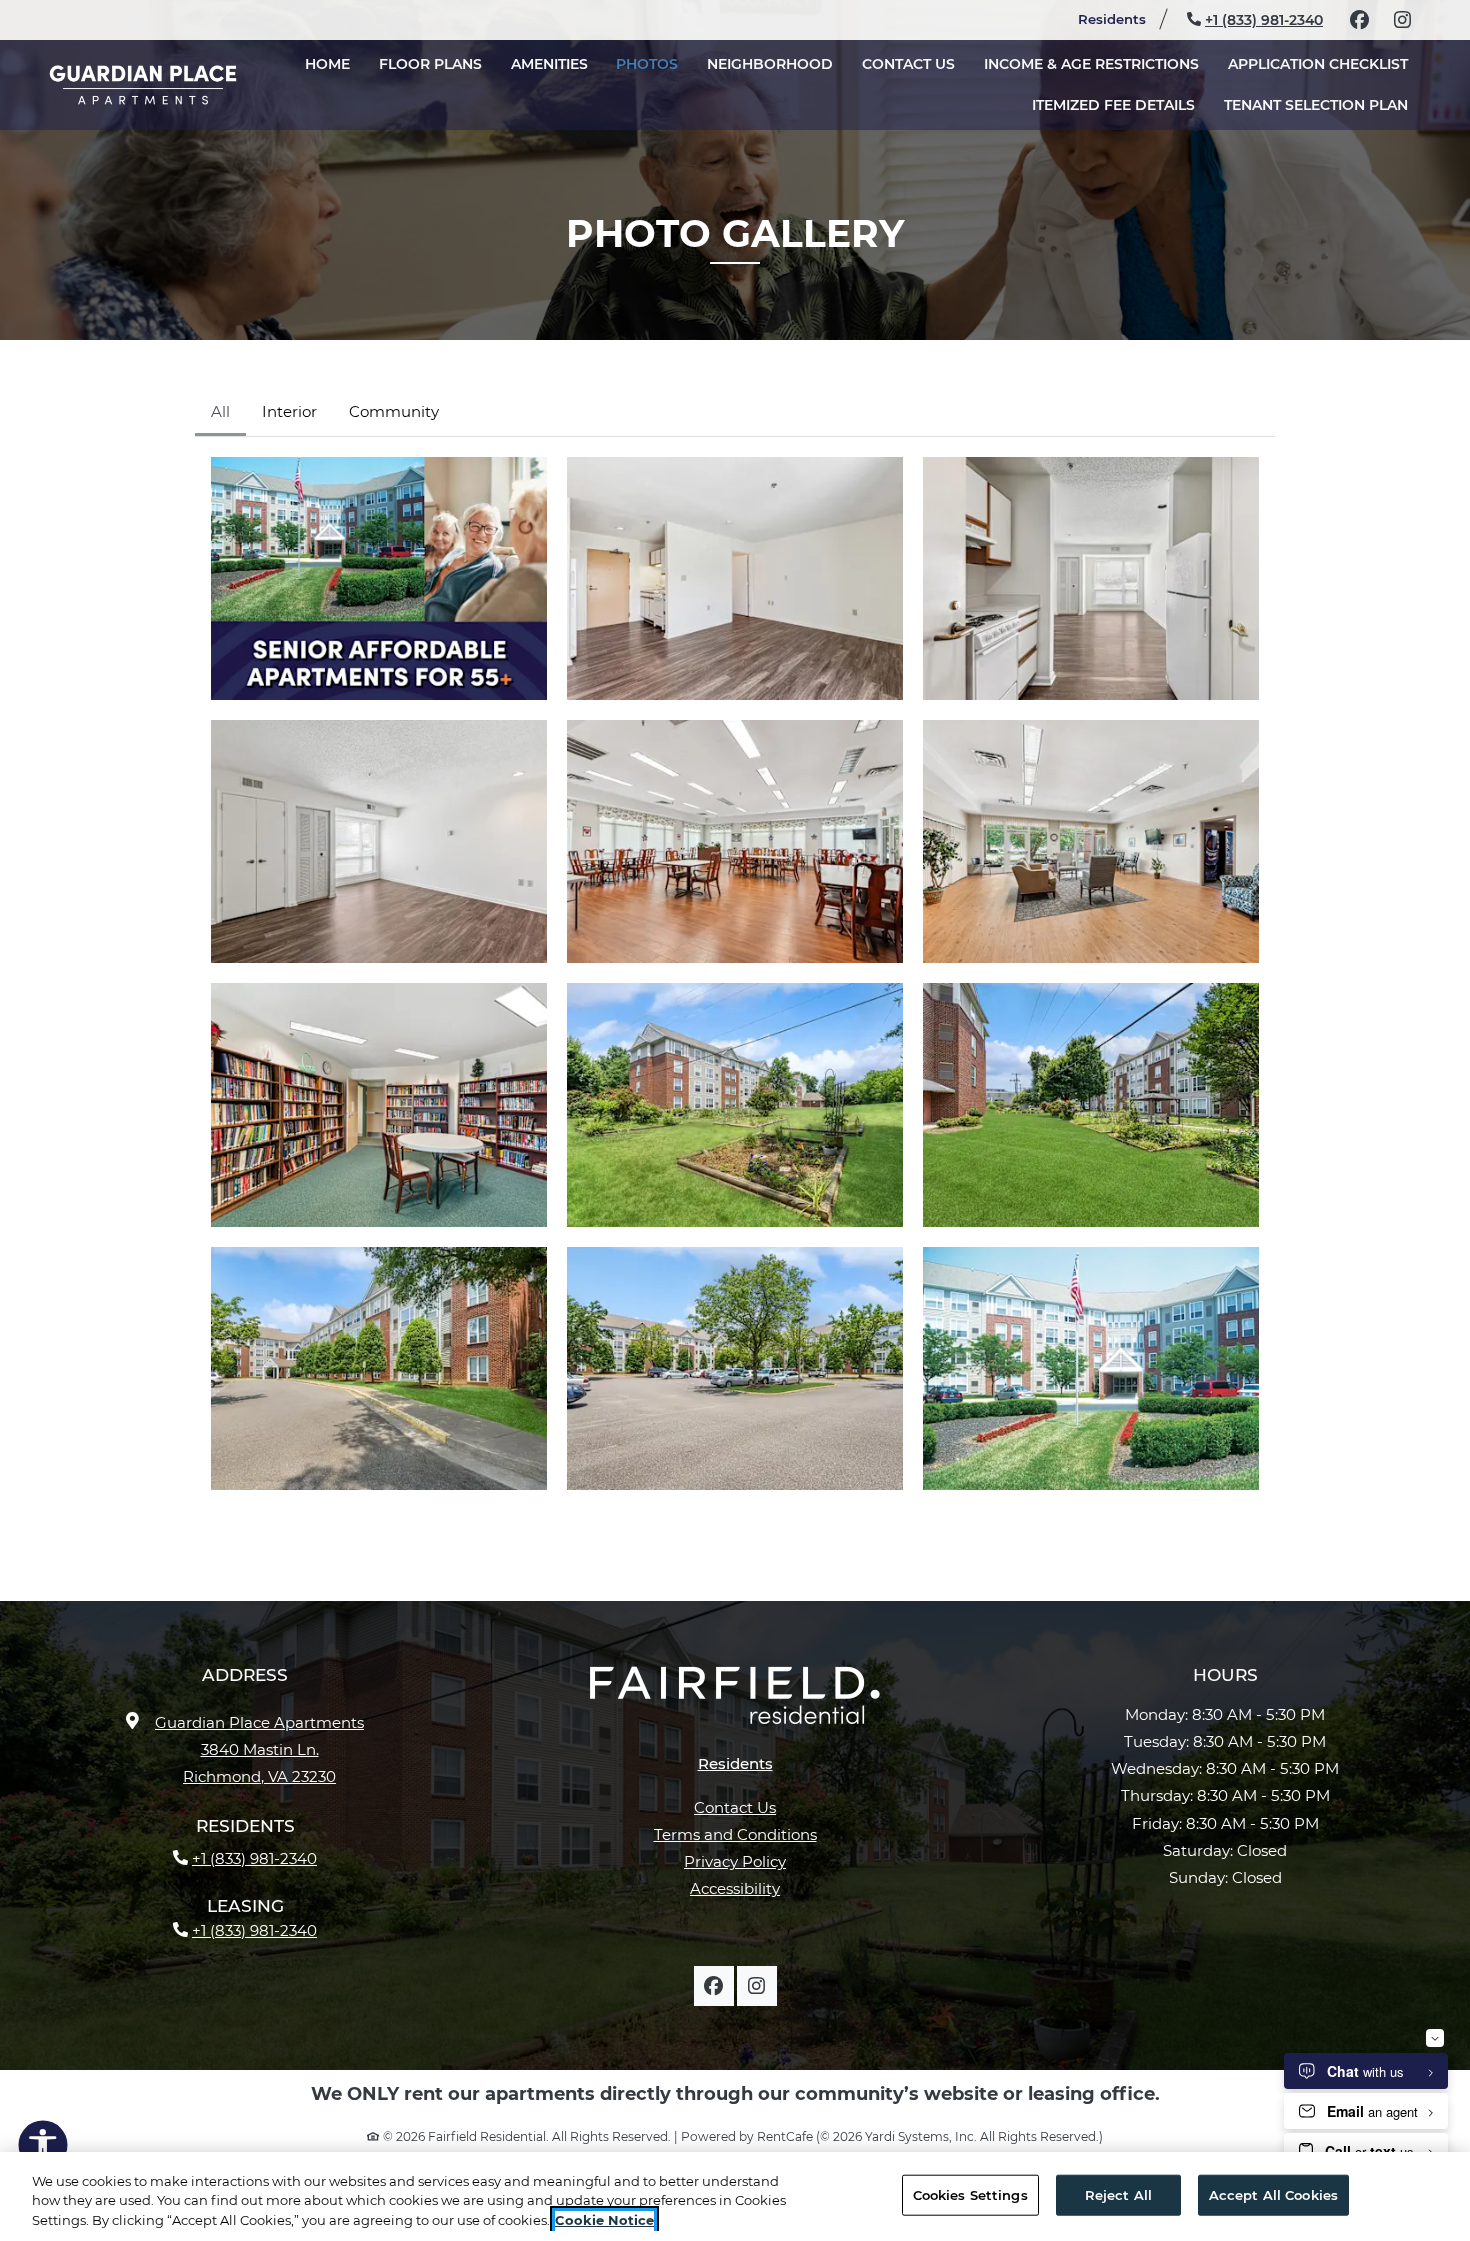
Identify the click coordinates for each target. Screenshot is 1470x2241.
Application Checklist (1325, 63)
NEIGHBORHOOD (770, 64)
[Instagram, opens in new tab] (1402, 20)
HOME (327, 64)
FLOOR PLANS (430, 64)
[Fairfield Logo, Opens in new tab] (735, 1703)
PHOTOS (647, 64)
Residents (1120, 18)
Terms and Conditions (735, 1834)
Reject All (1118, 2194)
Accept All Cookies (1273, 2194)
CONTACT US (908, 64)
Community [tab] (394, 411)
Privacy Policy (735, 1861)
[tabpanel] (735, 973)
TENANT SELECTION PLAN (1323, 104)
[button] (379, 578)
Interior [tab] (289, 411)
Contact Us (735, 1807)
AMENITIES (549, 64)
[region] (735, 2196)
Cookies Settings (970, 2194)
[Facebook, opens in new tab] (1359, 20)
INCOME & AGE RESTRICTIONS (1091, 64)
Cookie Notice (604, 2220)
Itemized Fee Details (1120, 104)
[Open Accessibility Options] (43, 2149)
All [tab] (220, 411)
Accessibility (735, 1888)
